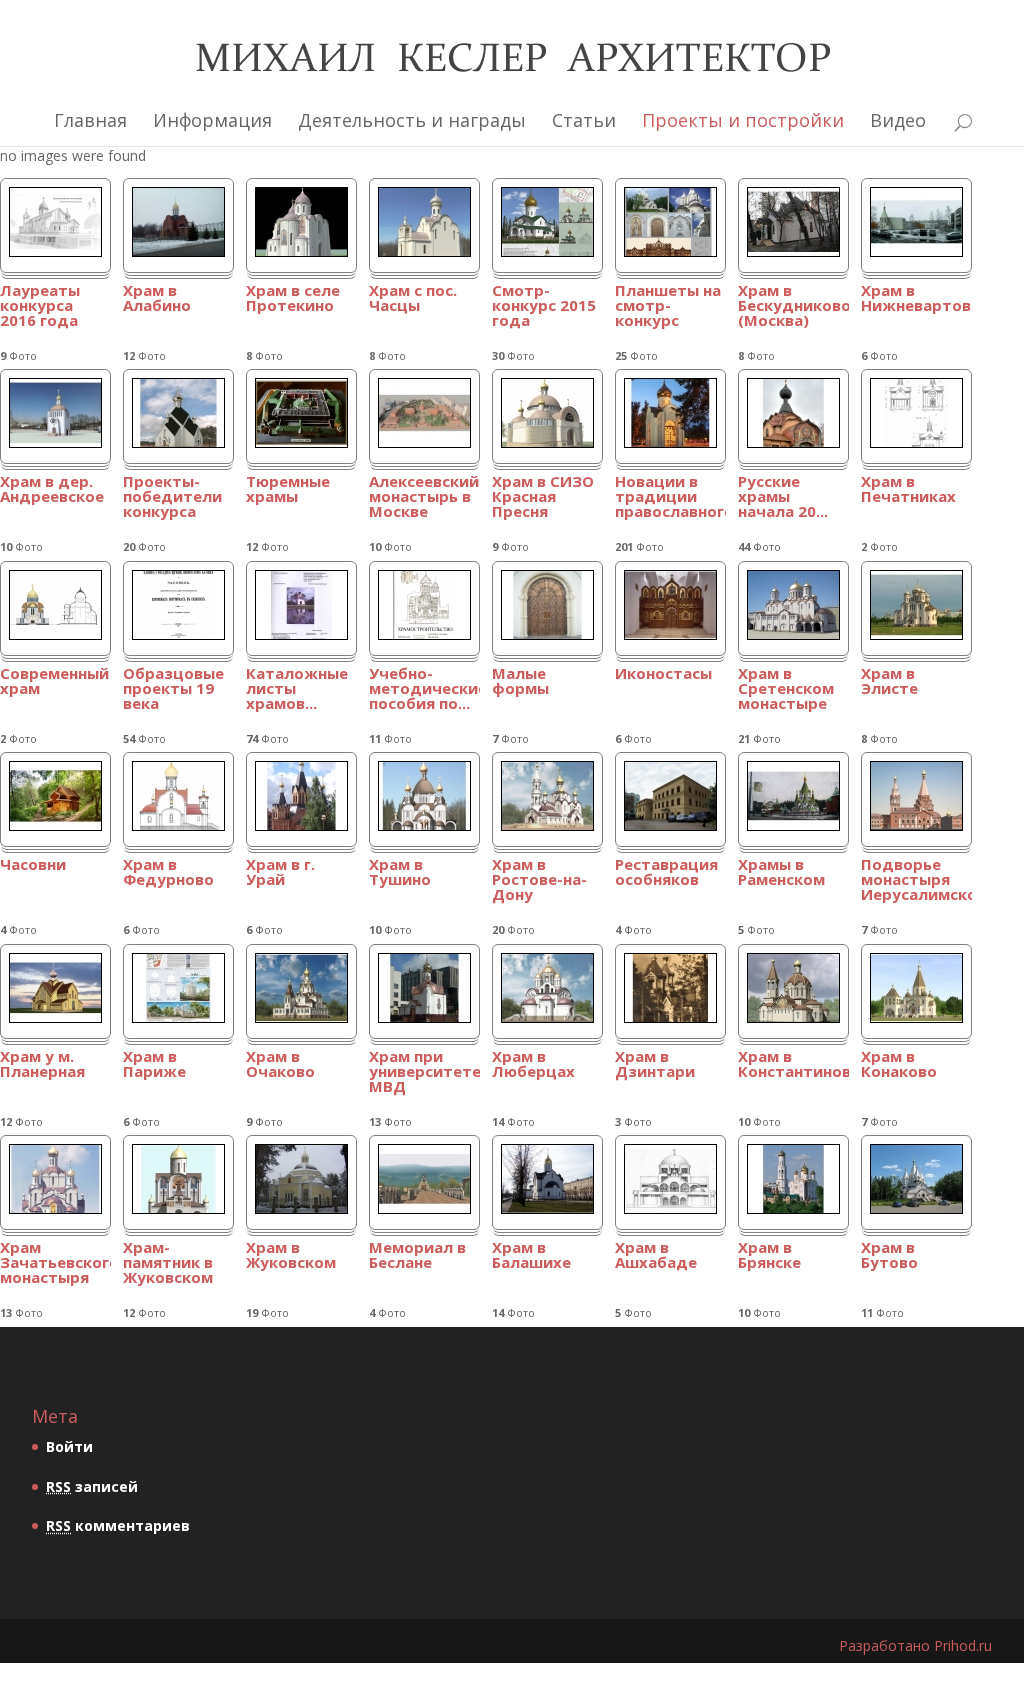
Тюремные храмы (288, 490)
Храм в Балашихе (531, 1256)
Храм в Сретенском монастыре (786, 689)
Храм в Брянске (769, 1256)
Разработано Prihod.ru (915, 1645)
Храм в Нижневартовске (916, 299)
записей (92, 1486)
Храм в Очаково (280, 1065)
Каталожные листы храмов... (297, 689)
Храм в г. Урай (280, 873)
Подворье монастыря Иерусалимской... (916, 880)
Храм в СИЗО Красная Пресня (543, 497)
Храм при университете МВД (424, 1072)
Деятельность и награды (412, 120)
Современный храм (54, 682)
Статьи (584, 120)
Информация (212, 120)
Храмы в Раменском (781, 873)
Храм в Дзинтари (655, 1065)
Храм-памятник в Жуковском (168, 1263)
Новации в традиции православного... (670, 497)
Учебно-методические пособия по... (424, 689)
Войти (69, 1446)
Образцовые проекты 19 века (173, 689)
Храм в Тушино (400, 873)
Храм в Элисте (889, 682)
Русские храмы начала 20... (783, 497)
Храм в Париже (154, 1065)
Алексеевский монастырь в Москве (424, 497)
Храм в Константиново (793, 1065)
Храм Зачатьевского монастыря (55, 1263)
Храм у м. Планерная (42, 1065)
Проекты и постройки (743, 120)
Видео (898, 120)
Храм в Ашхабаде (656, 1256)
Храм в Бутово (889, 1256)
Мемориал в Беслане (417, 1256)
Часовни (33, 865)
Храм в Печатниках (908, 490)
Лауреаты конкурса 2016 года (40, 306)
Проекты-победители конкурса (172, 497)
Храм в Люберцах (533, 1065)
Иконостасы (663, 674)
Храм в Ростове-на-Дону (539, 880)
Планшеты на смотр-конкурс (668, 306)
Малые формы (520, 682)
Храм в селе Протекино (293, 299)
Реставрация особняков (666, 873)
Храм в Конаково (899, 1065)
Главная (90, 120)
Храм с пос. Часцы (413, 299)
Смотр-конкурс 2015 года (544, 306)
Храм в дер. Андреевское (52, 490)
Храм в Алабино (157, 299)
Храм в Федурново (168, 873)
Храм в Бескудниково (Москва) (793, 306)
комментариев (118, 1525)
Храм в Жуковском (291, 1256)
